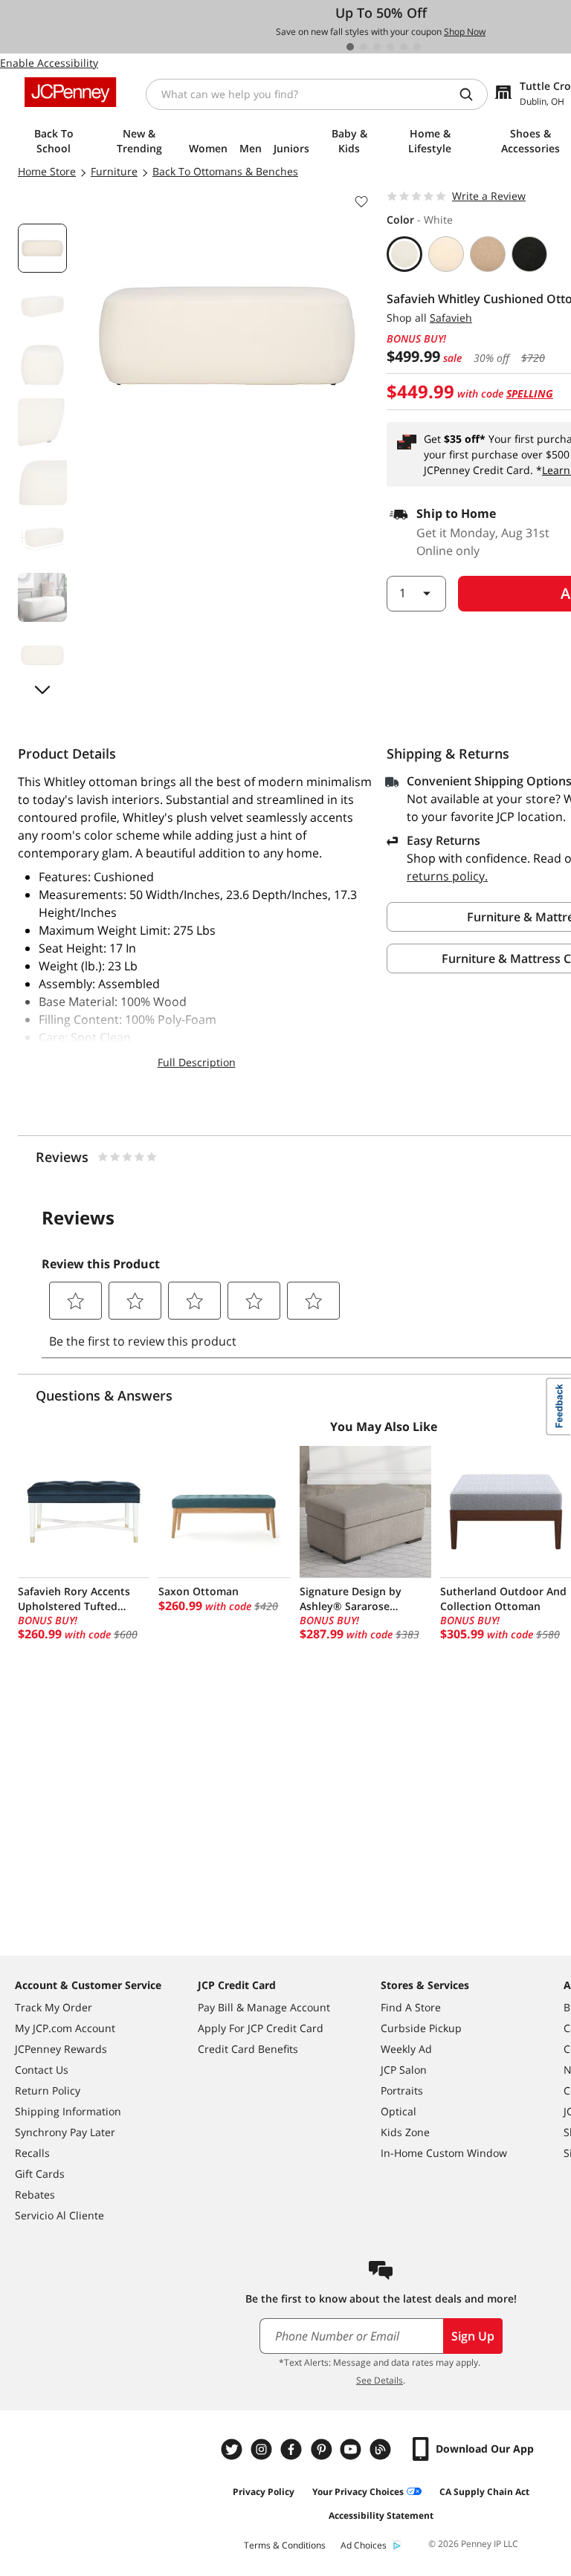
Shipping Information (68, 2111)
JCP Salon (404, 2070)
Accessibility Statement (381, 2515)
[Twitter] (233, 2449)
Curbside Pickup (421, 2028)
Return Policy (48, 2090)
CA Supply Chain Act (484, 2492)
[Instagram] (263, 2449)
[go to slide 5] (404, 47)
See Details (380, 2380)
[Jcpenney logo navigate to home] (70, 92)
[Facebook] (293, 2449)
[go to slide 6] (417, 47)
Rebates (35, 2194)
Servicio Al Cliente (59, 2215)
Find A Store (411, 2007)
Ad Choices (364, 2545)
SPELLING (530, 393)
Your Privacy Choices (358, 2492)
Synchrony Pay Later (65, 2132)
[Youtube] (352, 2449)
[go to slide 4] (390, 47)
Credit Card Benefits (248, 2049)
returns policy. (447, 876)
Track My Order (54, 2007)
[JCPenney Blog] (382, 2449)
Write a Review (489, 196)
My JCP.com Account (65, 2028)
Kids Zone (405, 2132)
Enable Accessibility (49, 63)
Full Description (197, 1062)
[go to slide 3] (377, 47)
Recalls (32, 2153)
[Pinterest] (323, 2449)
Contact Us (42, 2070)
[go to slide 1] (350, 47)
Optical (399, 2111)
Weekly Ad (406, 2049)
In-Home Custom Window (444, 2153)
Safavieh (451, 318)
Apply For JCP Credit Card (261, 2028)
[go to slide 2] (364, 47)
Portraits (402, 2090)
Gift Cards (40, 2174)
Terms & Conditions (285, 2545)
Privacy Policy (264, 2492)
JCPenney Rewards (61, 2049)
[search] (472, 94)
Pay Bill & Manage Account (264, 2007)
